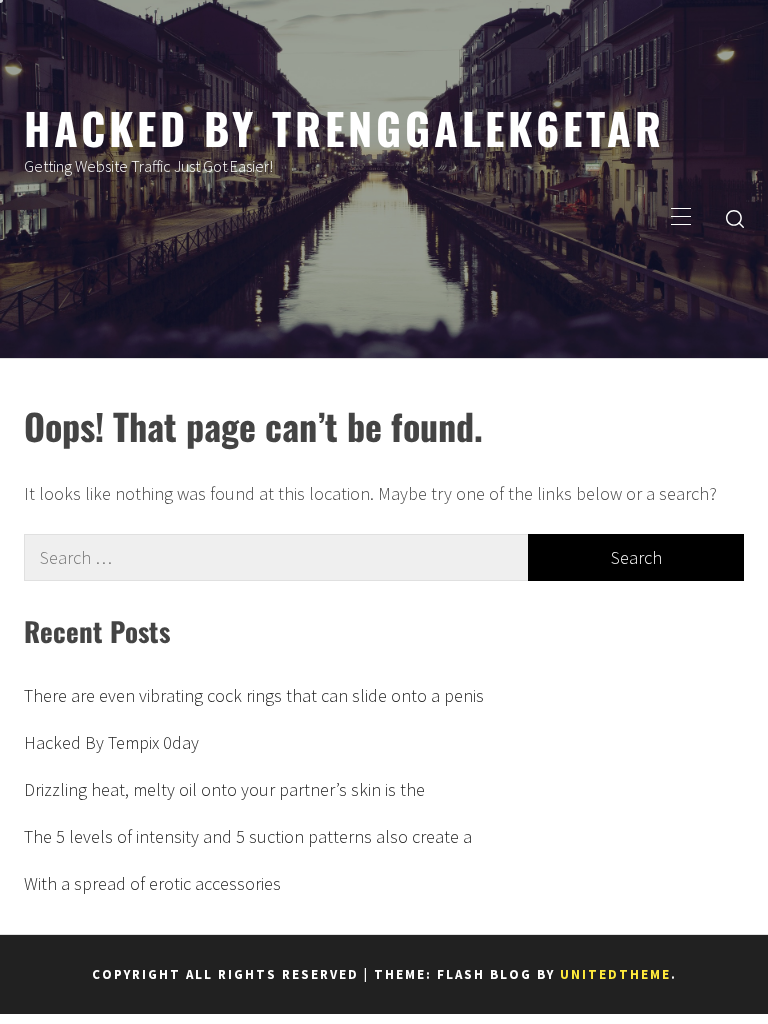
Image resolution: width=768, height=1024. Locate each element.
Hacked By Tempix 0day (111, 742)
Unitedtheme (615, 974)
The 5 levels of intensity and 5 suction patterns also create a (248, 836)
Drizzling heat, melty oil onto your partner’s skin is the (224, 789)
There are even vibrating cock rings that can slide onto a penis (254, 695)
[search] (735, 218)
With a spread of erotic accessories (152, 883)
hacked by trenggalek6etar (344, 127)
